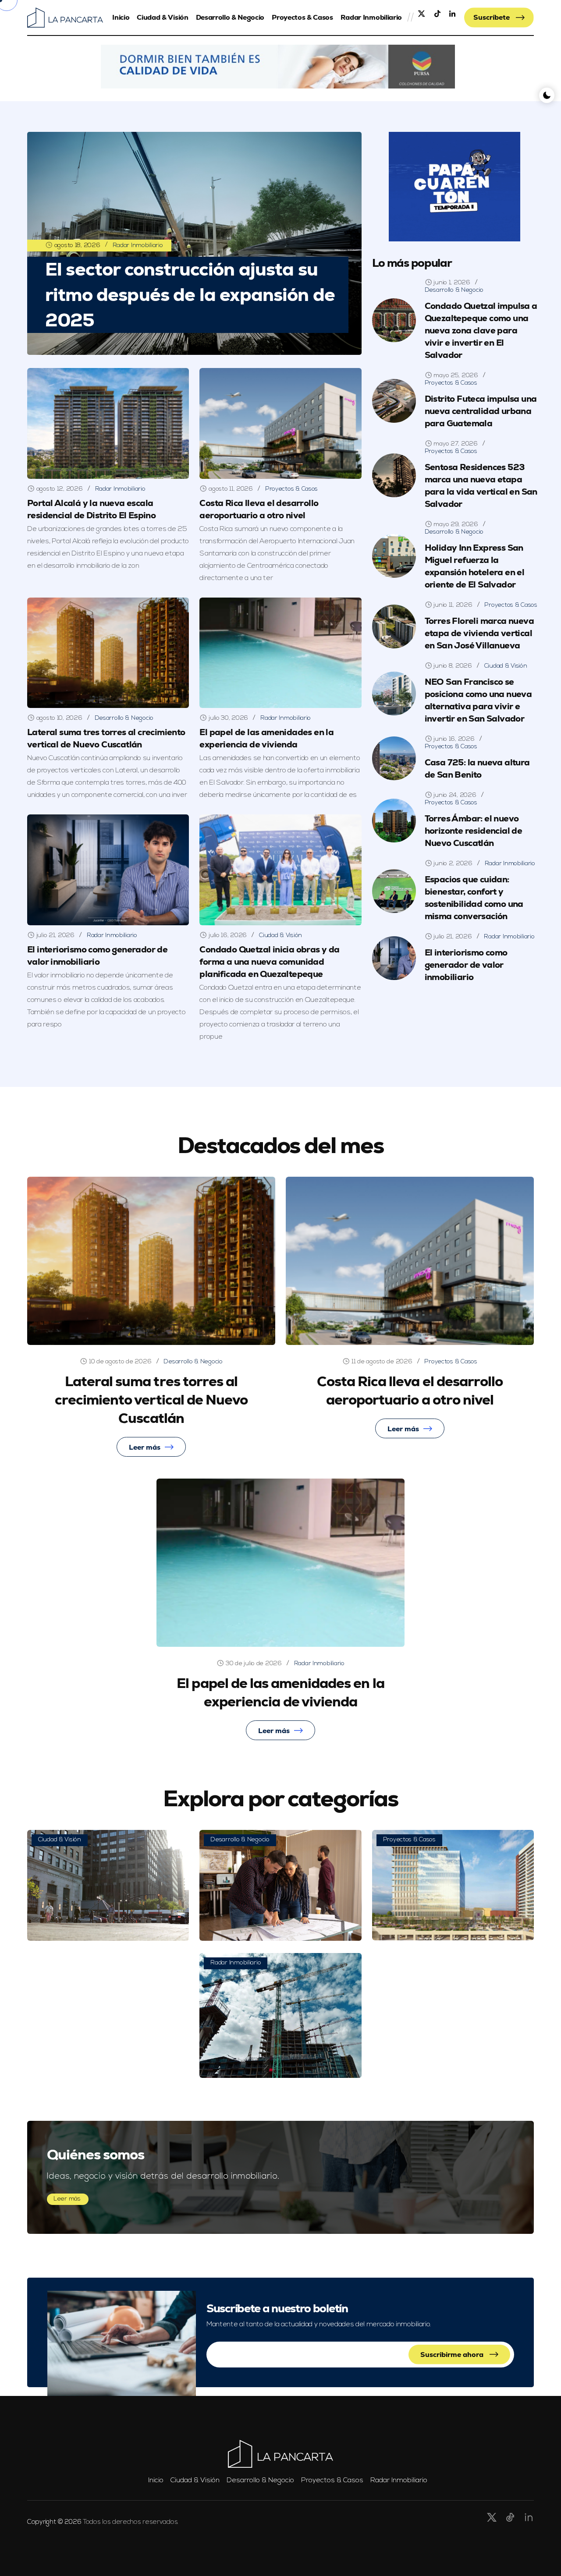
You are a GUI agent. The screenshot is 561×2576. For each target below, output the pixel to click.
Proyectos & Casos (302, 17)
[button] (278, 67)
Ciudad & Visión (162, 17)
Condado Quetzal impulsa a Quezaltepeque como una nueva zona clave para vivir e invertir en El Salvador (481, 330)
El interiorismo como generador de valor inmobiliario (97, 955)
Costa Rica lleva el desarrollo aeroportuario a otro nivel (410, 1391)
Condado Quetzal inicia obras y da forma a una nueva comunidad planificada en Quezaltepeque (269, 962)
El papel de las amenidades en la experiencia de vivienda (266, 738)
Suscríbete (492, 17)
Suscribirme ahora (453, 2355)
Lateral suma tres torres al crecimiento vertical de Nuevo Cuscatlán (106, 738)
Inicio (121, 17)
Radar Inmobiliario (371, 17)
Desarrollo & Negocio (230, 17)
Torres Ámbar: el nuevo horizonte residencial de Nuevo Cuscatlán (474, 831)
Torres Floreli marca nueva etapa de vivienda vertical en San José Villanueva (479, 633)
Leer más (145, 1447)
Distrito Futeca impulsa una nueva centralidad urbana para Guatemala (481, 411)
